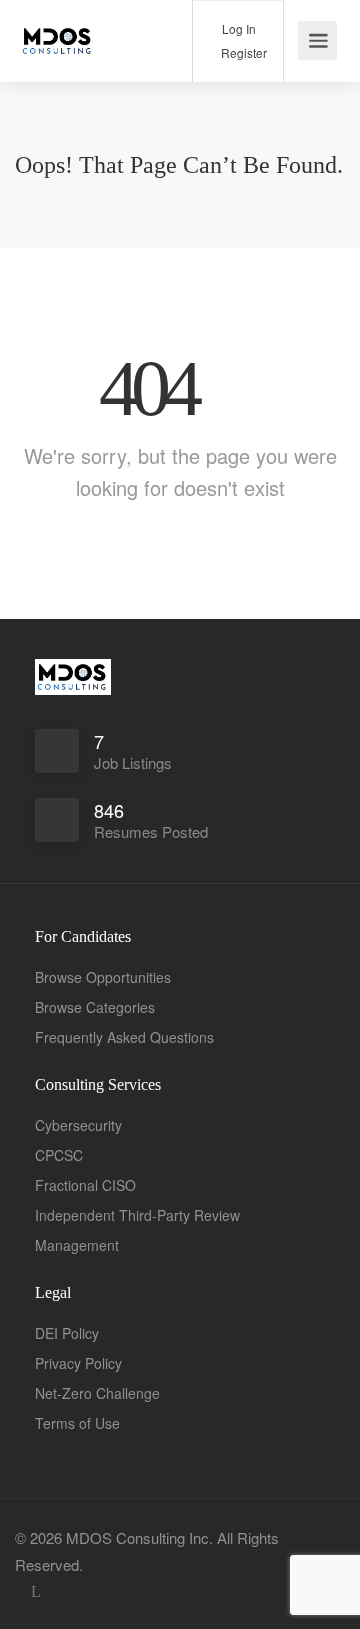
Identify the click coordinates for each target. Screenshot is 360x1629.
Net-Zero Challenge (97, 1393)
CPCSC (59, 1155)
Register (242, 52)
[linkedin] (35, 1591)
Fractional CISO (85, 1185)
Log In (237, 28)
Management (77, 1245)
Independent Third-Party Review (137, 1215)
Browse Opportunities (103, 977)
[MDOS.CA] (58, 29)
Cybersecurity (78, 1125)
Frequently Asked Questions (124, 1037)
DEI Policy (67, 1333)
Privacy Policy (78, 1363)
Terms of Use (77, 1423)
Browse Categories (95, 1007)
